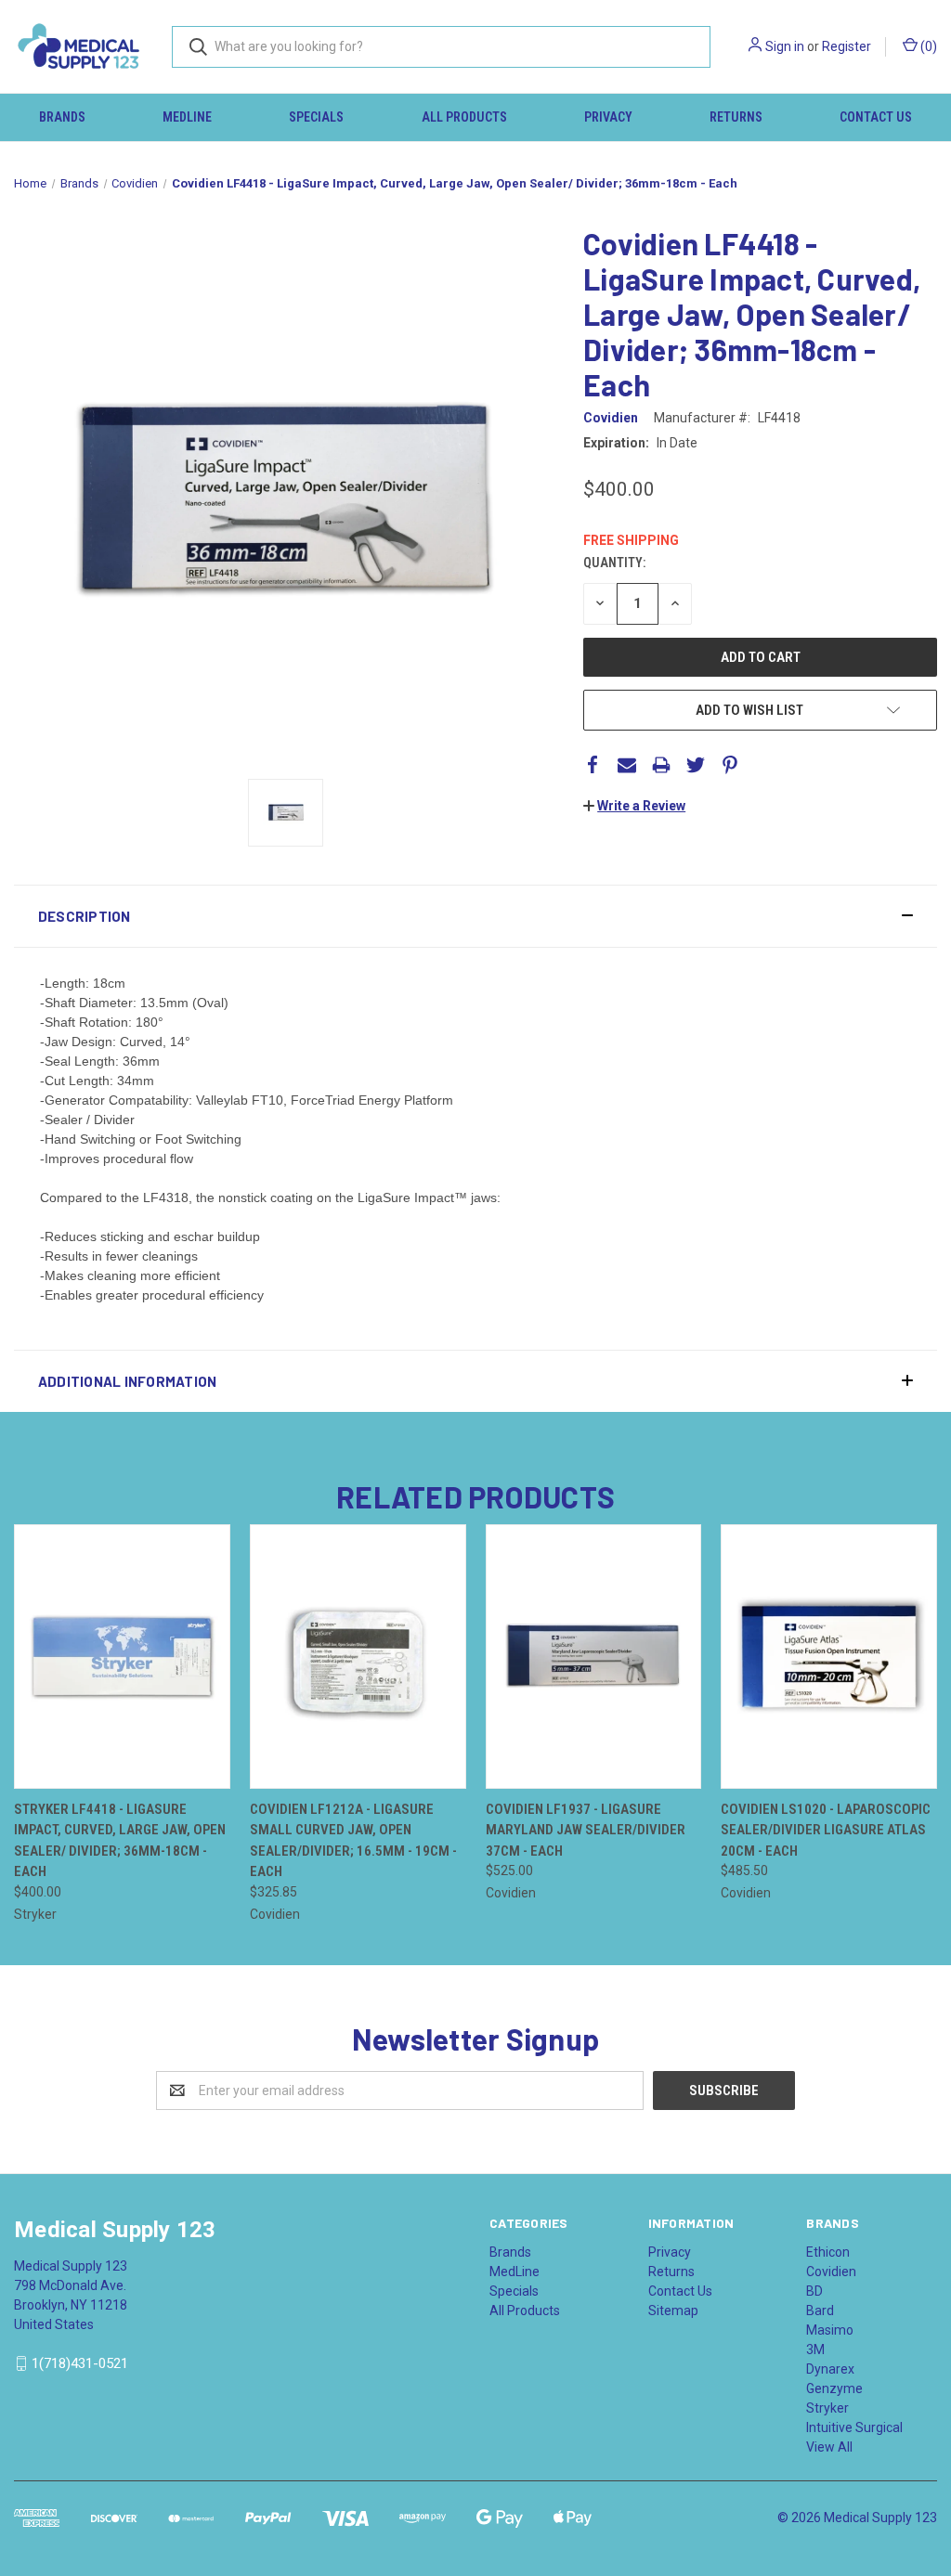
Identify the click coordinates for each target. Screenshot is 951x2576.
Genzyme (834, 2388)
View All (829, 2447)
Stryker (827, 2408)
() (927, 46)
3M (815, 2349)
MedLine (187, 117)
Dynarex (830, 2369)
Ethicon (828, 2252)
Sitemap (673, 2311)
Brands (62, 117)
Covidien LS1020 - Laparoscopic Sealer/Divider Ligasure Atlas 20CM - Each (826, 1830)
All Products (464, 117)
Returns (736, 117)
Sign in (785, 46)
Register (847, 46)
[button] (634, 806)
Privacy (608, 117)
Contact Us (876, 117)
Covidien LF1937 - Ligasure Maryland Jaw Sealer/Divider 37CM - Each (586, 1830)
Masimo (830, 2330)
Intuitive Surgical (854, 2427)
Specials (316, 117)
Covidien (831, 2272)
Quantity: (614, 563)
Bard (820, 2311)
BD (814, 2291)
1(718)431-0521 (80, 2363)
